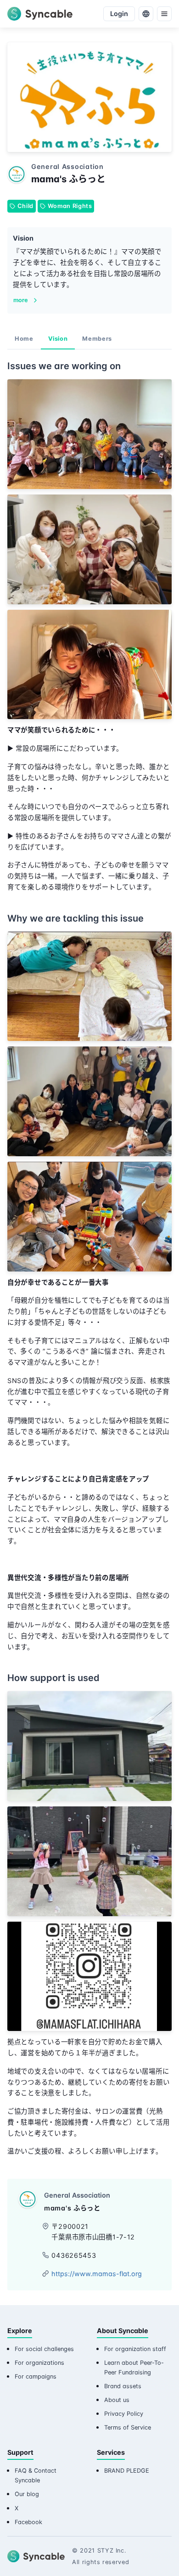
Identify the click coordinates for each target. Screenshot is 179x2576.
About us (117, 2400)
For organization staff (135, 2349)
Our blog (27, 2494)
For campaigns (36, 2376)
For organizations (39, 2363)
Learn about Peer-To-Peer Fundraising (134, 2368)
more (21, 300)
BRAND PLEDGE (127, 2471)
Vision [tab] (58, 339)
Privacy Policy (124, 2414)
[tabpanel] (89, 1261)
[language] (146, 14)
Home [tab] (24, 339)
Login (119, 14)
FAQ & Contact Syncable (36, 2475)
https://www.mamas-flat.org (97, 2274)
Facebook (28, 2522)
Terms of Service (128, 2427)
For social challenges (44, 2349)
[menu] (164, 14)
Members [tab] (97, 339)
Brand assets (123, 2386)
